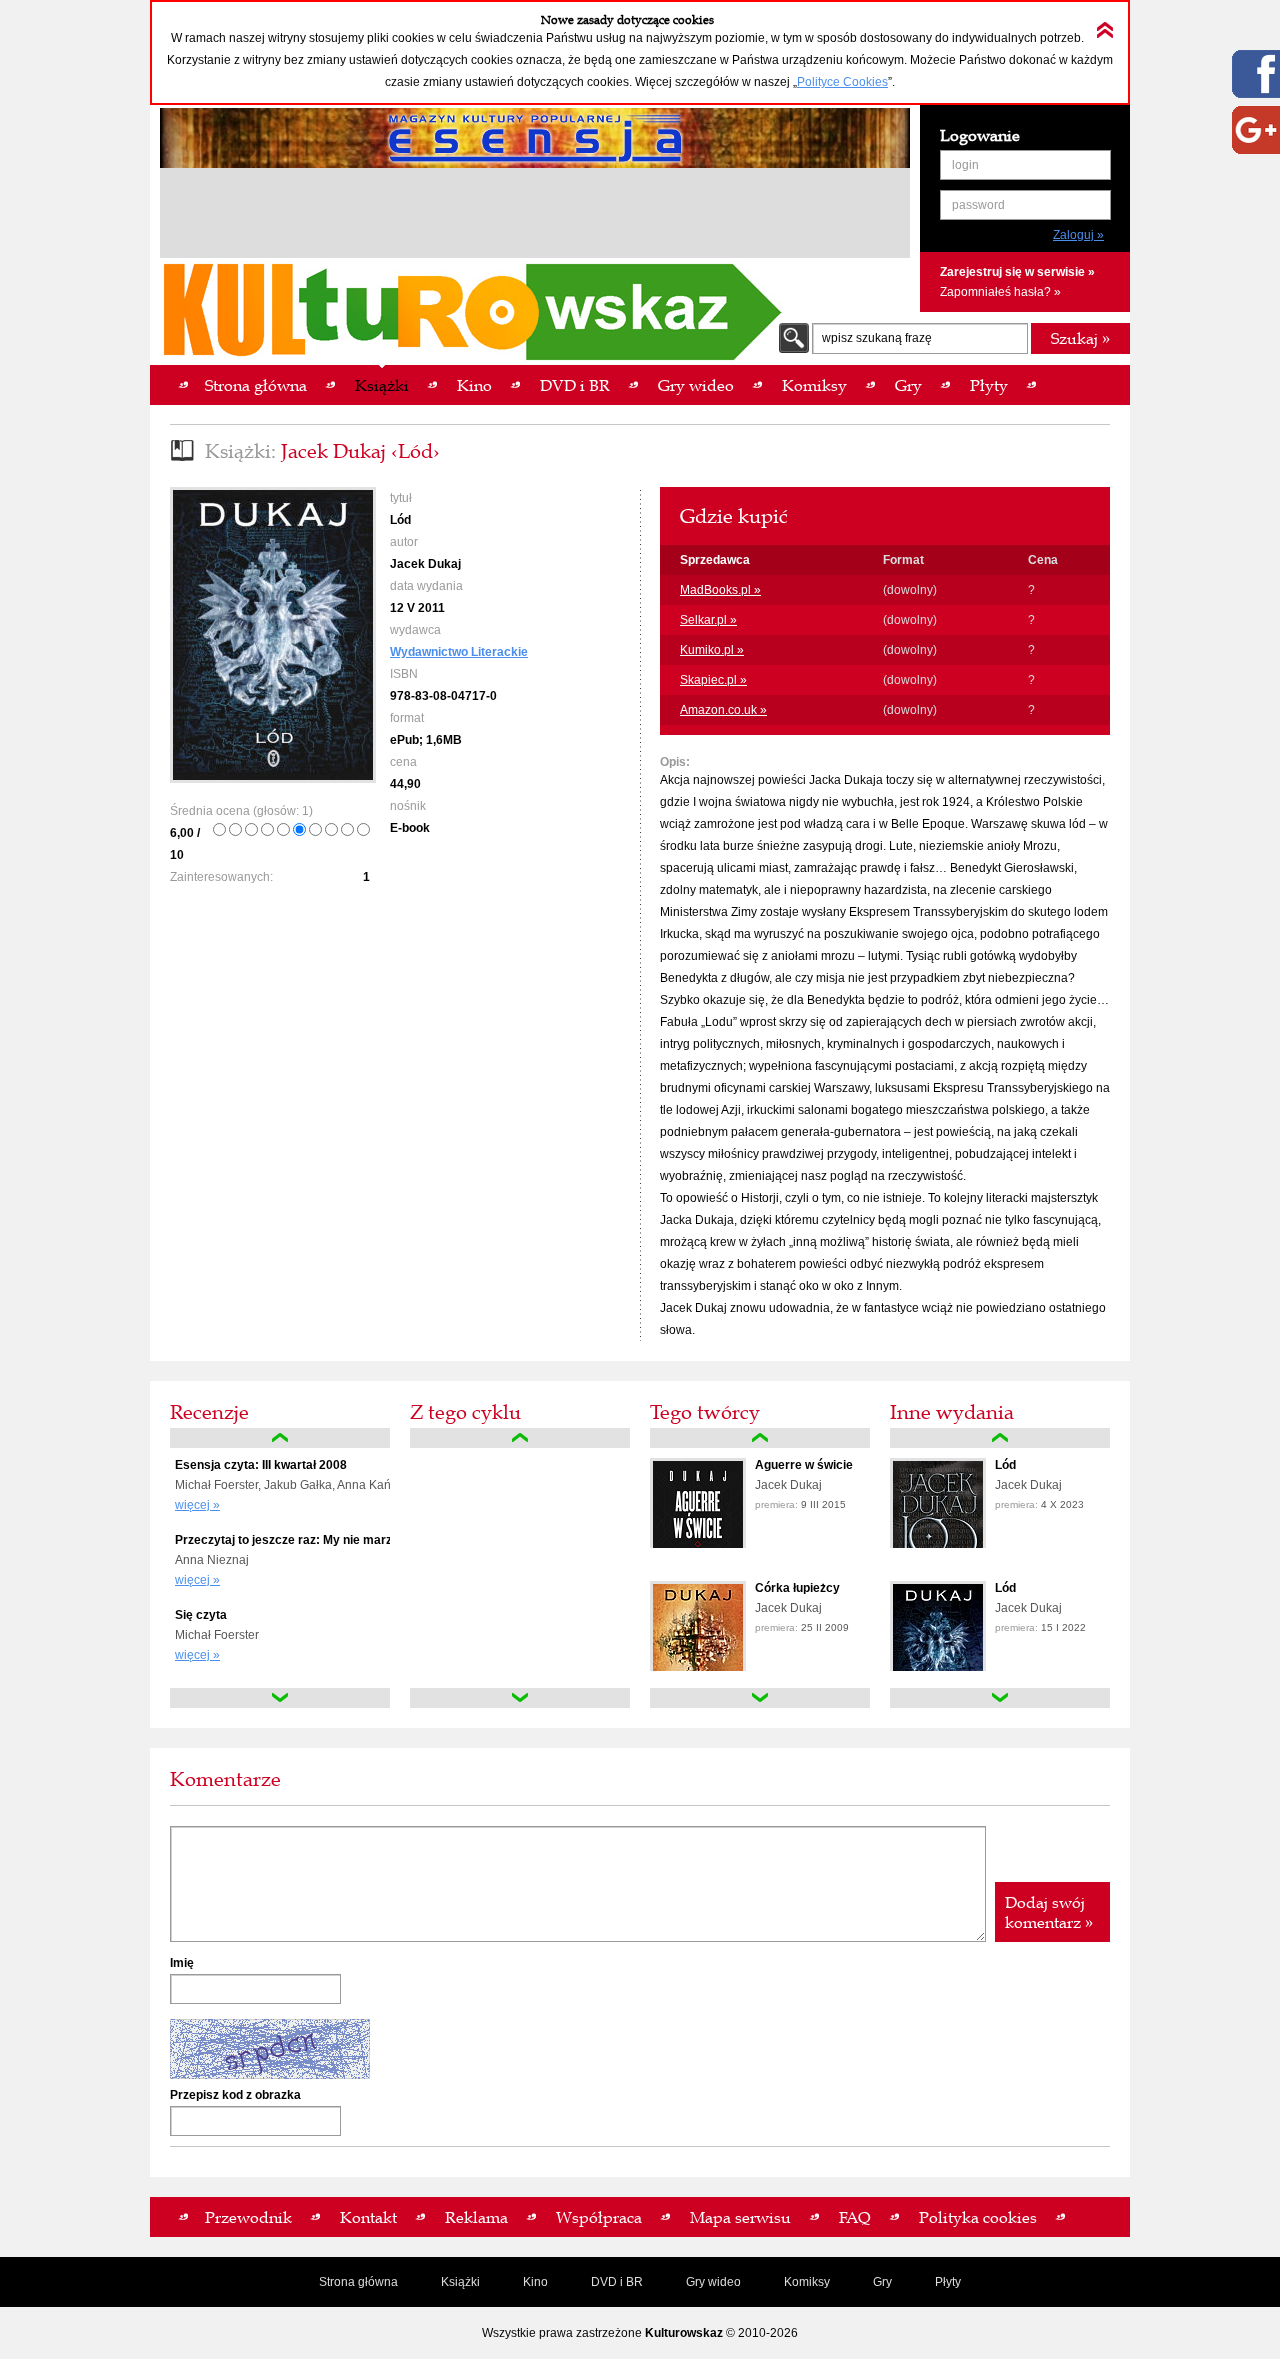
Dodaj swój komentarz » (1049, 1912)
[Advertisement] (535, 216)
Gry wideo (713, 2282)
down (280, 1698)
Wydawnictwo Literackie (459, 652)
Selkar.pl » (708, 620)
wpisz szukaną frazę (877, 338)
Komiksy (807, 2282)
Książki (460, 2282)
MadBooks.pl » (720, 590)
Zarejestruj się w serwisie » (1017, 272)
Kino (535, 2282)
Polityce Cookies (842, 82)
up (280, 1438)
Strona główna (358, 2282)
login (965, 165)
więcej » (197, 1505)
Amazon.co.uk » (723, 710)
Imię (182, 1963)
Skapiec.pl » (713, 680)
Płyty (948, 2282)
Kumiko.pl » (712, 650)
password (978, 205)
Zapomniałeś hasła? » (1000, 292)
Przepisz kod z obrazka (235, 2095)
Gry (882, 2282)
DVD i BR (617, 2282)
